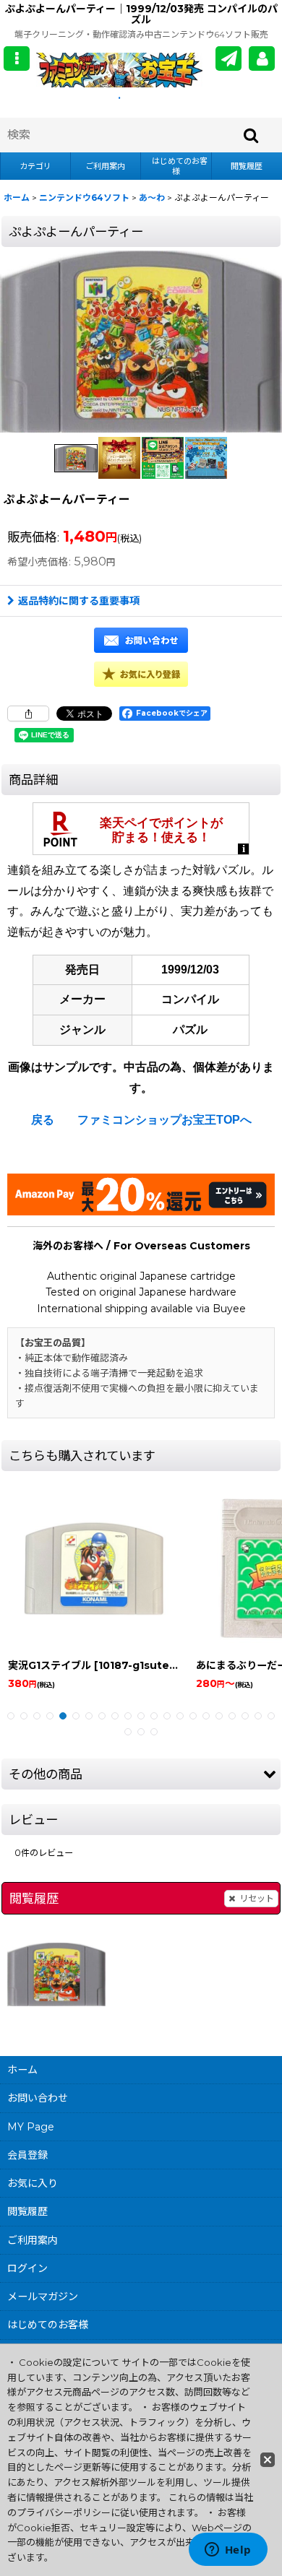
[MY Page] (262, 58)
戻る (43, 1120)
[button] (17, 58)
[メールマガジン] (228, 58)
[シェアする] (28, 714)
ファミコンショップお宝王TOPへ (164, 1120)
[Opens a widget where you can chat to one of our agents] (228, 2551)
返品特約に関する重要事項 (79, 601)
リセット (257, 1898)
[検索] (252, 135)
